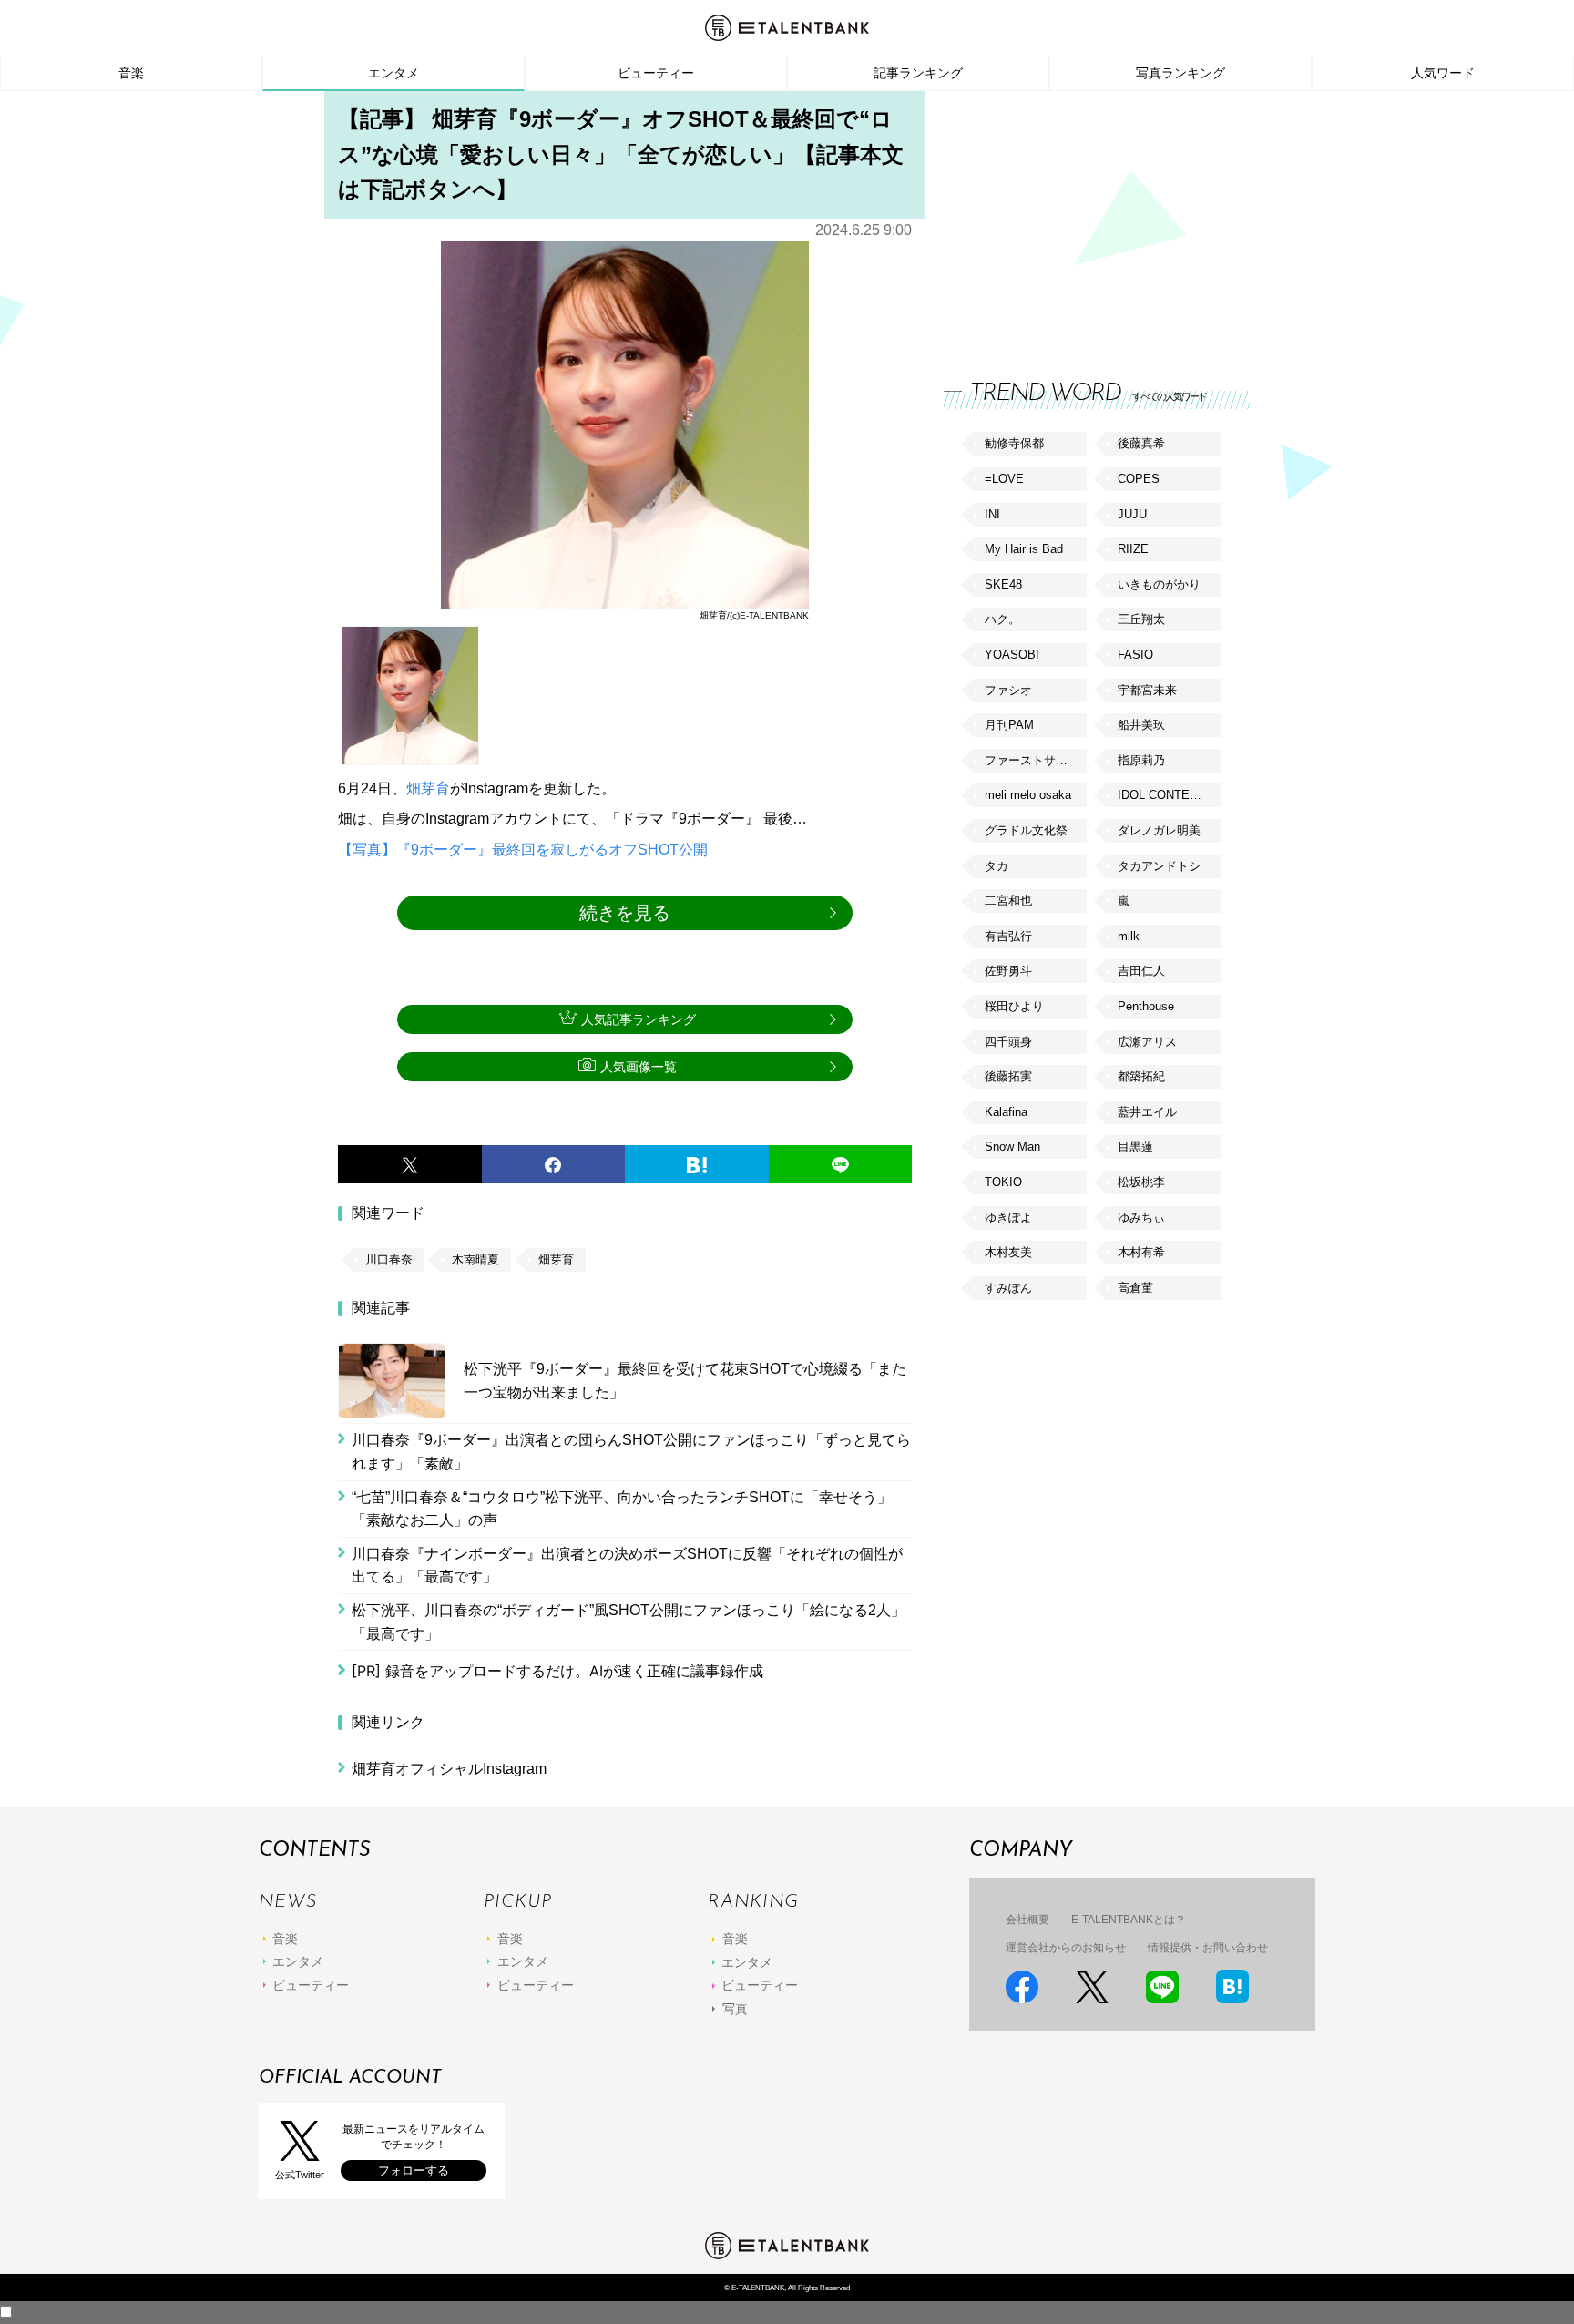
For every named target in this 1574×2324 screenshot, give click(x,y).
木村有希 (1141, 1252)
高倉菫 (1135, 1288)
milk (1129, 936)
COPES (1139, 479)
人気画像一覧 (639, 1067)
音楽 (131, 73)
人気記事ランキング (639, 1019)
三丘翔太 (1141, 619)
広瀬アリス (1147, 1042)
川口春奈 (389, 1259)
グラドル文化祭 (1026, 830)
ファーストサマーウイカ (1036, 760)
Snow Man (1012, 1147)
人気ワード (1443, 73)
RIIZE (1133, 549)
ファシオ (1008, 690)
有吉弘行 (1008, 936)
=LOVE (1004, 479)
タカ (997, 866)
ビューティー (656, 73)
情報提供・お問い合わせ (1208, 1948)
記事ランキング (918, 73)
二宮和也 (1008, 901)
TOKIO (1003, 1182)
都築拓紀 (1141, 1076)
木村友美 (1008, 1252)
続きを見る (625, 913)
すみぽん (1008, 1288)
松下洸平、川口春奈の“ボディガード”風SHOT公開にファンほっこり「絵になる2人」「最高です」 (629, 1622)
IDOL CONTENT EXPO (1169, 795)
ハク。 (1002, 619)
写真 (735, 2009)
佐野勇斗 (1008, 971)
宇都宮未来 (1147, 690)
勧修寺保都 (1014, 443)
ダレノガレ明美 (1159, 830)
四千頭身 (1008, 1042)
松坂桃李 (1141, 1182)
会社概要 (1027, 1920)
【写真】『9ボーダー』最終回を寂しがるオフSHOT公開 (523, 850)
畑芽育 (428, 788)
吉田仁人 (1141, 971)
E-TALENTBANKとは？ (1129, 1920)
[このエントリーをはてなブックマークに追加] (697, 1164)
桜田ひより (1014, 1006)
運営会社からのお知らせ (1066, 1948)
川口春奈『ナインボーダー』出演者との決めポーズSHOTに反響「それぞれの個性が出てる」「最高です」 (627, 1566)
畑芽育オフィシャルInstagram (449, 1769)
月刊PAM (1009, 725)
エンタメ (393, 73)
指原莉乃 (1141, 760)
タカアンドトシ (1159, 866)
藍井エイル (1147, 1112)
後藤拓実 (1008, 1076)
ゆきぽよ (1008, 1218)
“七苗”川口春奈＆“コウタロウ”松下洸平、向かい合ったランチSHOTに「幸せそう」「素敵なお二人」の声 (622, 1509)
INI (992, 514)
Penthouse (1146, 1006)
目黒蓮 (1135, 1147)
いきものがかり (1159, 584)
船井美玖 (1141, 725)
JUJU (1132, 514)
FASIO (1135, 655)
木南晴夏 (475, 1259)
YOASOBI (1012, 655)
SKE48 (1003, 584)
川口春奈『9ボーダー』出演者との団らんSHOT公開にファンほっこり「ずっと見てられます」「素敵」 (631, 1452)
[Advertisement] (1080, 219)
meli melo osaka (1028, 795)
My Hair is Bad (1024, 549)
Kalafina (1006, 1112)
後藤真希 (1141, 443)
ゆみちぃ (1141, 1218)
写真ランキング (1180, 73)
